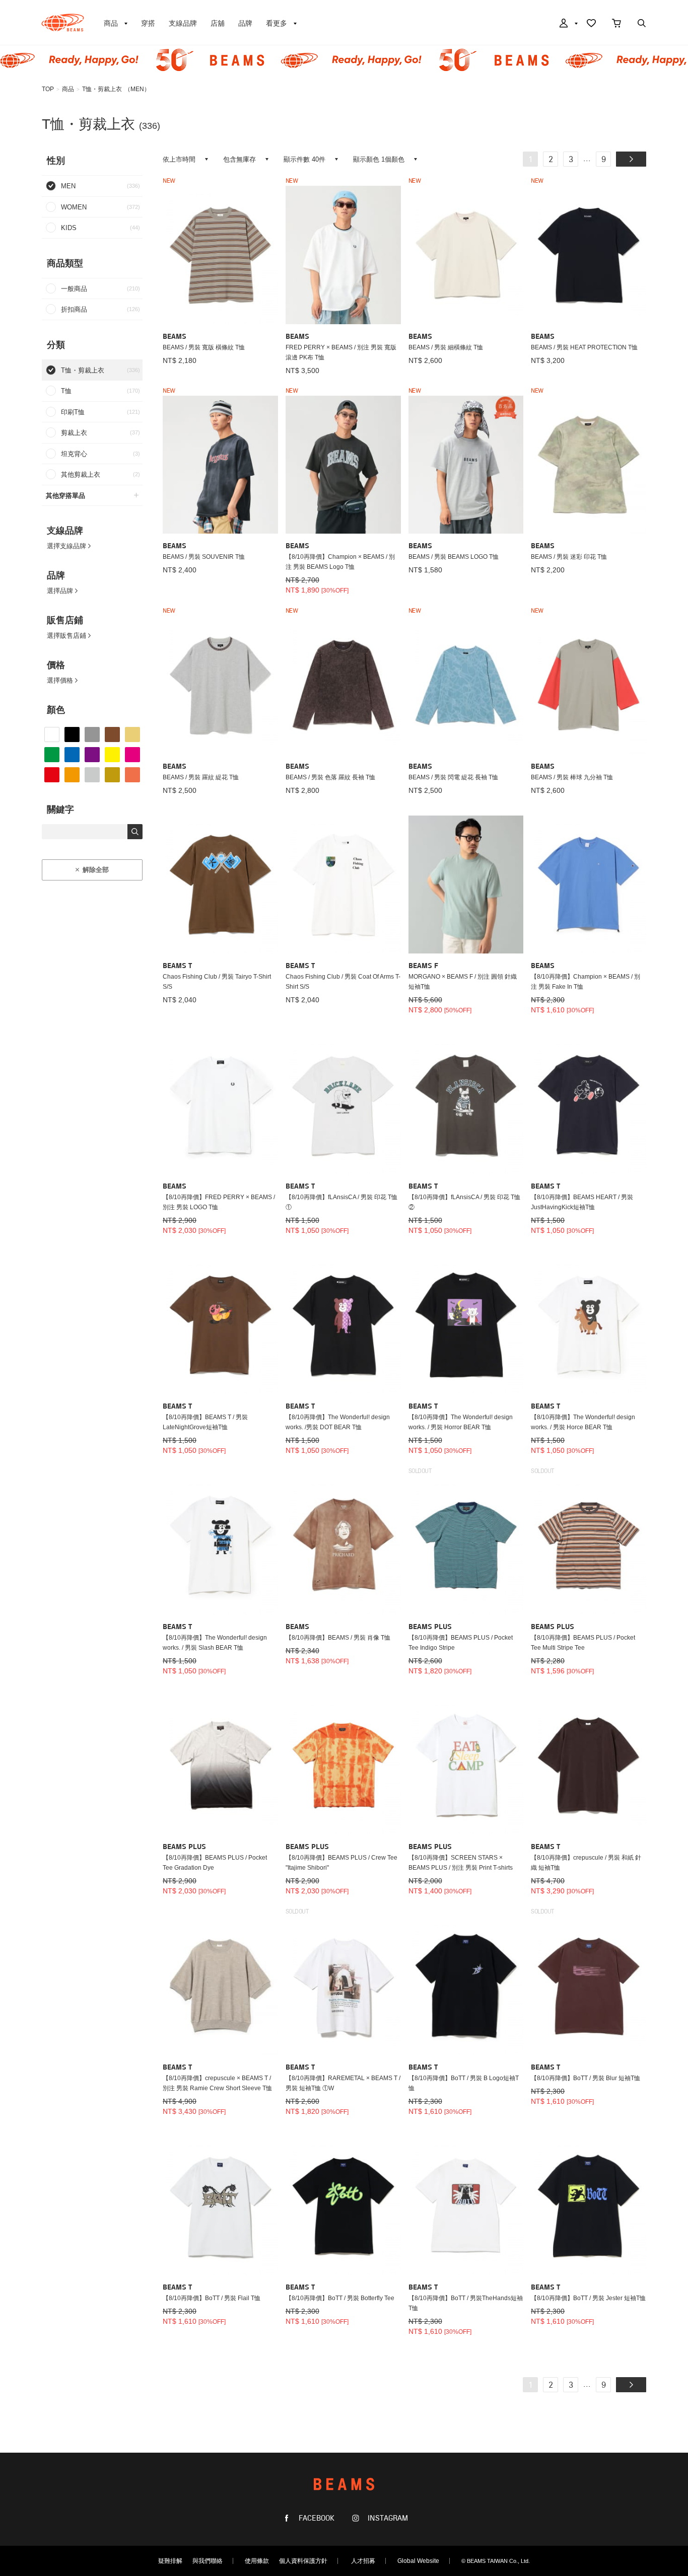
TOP (48, 89)
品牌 (245, 23)
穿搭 (148, 23)
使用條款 (257, 2561)
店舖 (218, 23)
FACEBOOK (316, 2518)
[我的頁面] (568, 24)
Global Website (418, 2561)
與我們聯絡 (208, 2561)
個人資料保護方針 (303, 2561)
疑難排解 (170, 2561)
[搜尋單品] (642, 24)
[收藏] (591, 24)
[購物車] (616, 24)
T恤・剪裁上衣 (102, 89)
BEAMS (63, 23)
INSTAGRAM (387, 2518)
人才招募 (363, 2561)
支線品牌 (183, 23)
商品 (68, 89)
